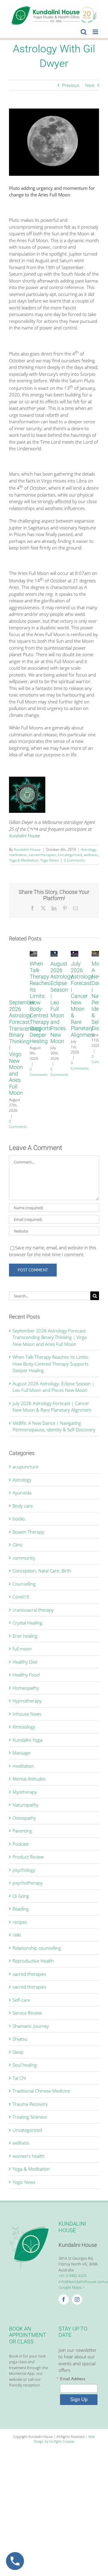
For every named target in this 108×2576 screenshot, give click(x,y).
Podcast (21, 1844)
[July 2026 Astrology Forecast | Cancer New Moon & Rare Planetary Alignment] (75, 954)
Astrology (89, 849)
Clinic (18, 1545)
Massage (21, 1753)
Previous (71, 85)
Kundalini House (27, 849)
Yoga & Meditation (24, 860)
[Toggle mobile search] (84, 32)
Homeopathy (26, 1688)
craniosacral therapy (33, 1610)
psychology (24, 1870)
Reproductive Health (33, 1961)
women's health (28, 2156)
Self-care (21, 2000)
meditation (18, 855)
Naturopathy (25, 1805)
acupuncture (25, 1467)
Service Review (27, 2013)
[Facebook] (64, 2299)
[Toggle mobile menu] (96, 32)
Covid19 (21, 1597)
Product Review (28, 1857)
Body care (23, 1506)
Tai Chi (19, 2078)
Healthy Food (26, 1675)
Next (90, 85)
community (24, 1558)
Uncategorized (70, 855)
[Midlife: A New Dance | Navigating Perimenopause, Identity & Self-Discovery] (95, 954)
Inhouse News (27, 1714)
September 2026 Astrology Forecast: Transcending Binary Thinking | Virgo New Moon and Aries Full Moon (50, 1337)
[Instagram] (77, 2299)
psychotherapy (28, 1883)
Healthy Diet (25, 1662)
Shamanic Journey (31, 2026)
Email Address (73, 2379)
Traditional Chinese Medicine (41, 2091)
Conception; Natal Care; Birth (42, 1571)
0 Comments (74, 860)
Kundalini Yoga (27, 1740)
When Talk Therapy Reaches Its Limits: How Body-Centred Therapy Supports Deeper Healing (40, 1002)
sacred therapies (42, 855)
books (19, 1519)
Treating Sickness (30, 2117)
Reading (21, 1909)
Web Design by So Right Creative (64, 2439)
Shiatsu (20, 2039)
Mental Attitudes (29, 1779)
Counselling (24, 1584)
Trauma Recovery (30, 2104)
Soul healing (25, 2065)
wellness (91, 855)
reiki (17, 1935)
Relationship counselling (37, 1948)
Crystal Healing (27, 1623)
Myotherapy (25, 1792)
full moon (22, 1649)
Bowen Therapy (28, 1532)
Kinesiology (24, 1727)
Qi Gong (21, 1896)
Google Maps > (72, 2287)
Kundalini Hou (22, 836)
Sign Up (79, 2399)
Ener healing (25, 1636)
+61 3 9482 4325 (72, 2276)
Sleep (18, 2052)
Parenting (22, 1831)
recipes (20, 1922)
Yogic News (49, 860)
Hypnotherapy (27, 1701)
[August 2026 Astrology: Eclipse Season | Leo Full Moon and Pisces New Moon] (54, 954)
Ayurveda (22, 1493)
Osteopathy (24, 1818)
